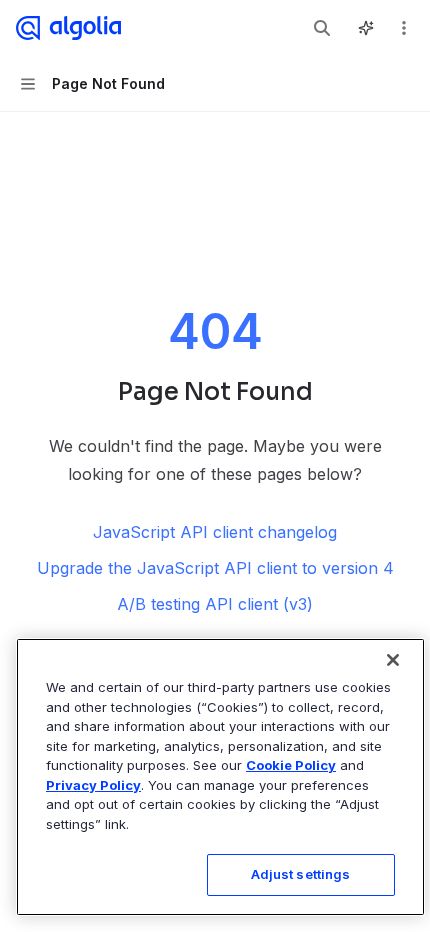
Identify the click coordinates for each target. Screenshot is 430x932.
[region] (220, 777)
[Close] (393, 660)
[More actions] (404, 28)
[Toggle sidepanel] (366, 28)
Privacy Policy (93, 785)
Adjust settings (301, 874)
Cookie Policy (291, 765)
